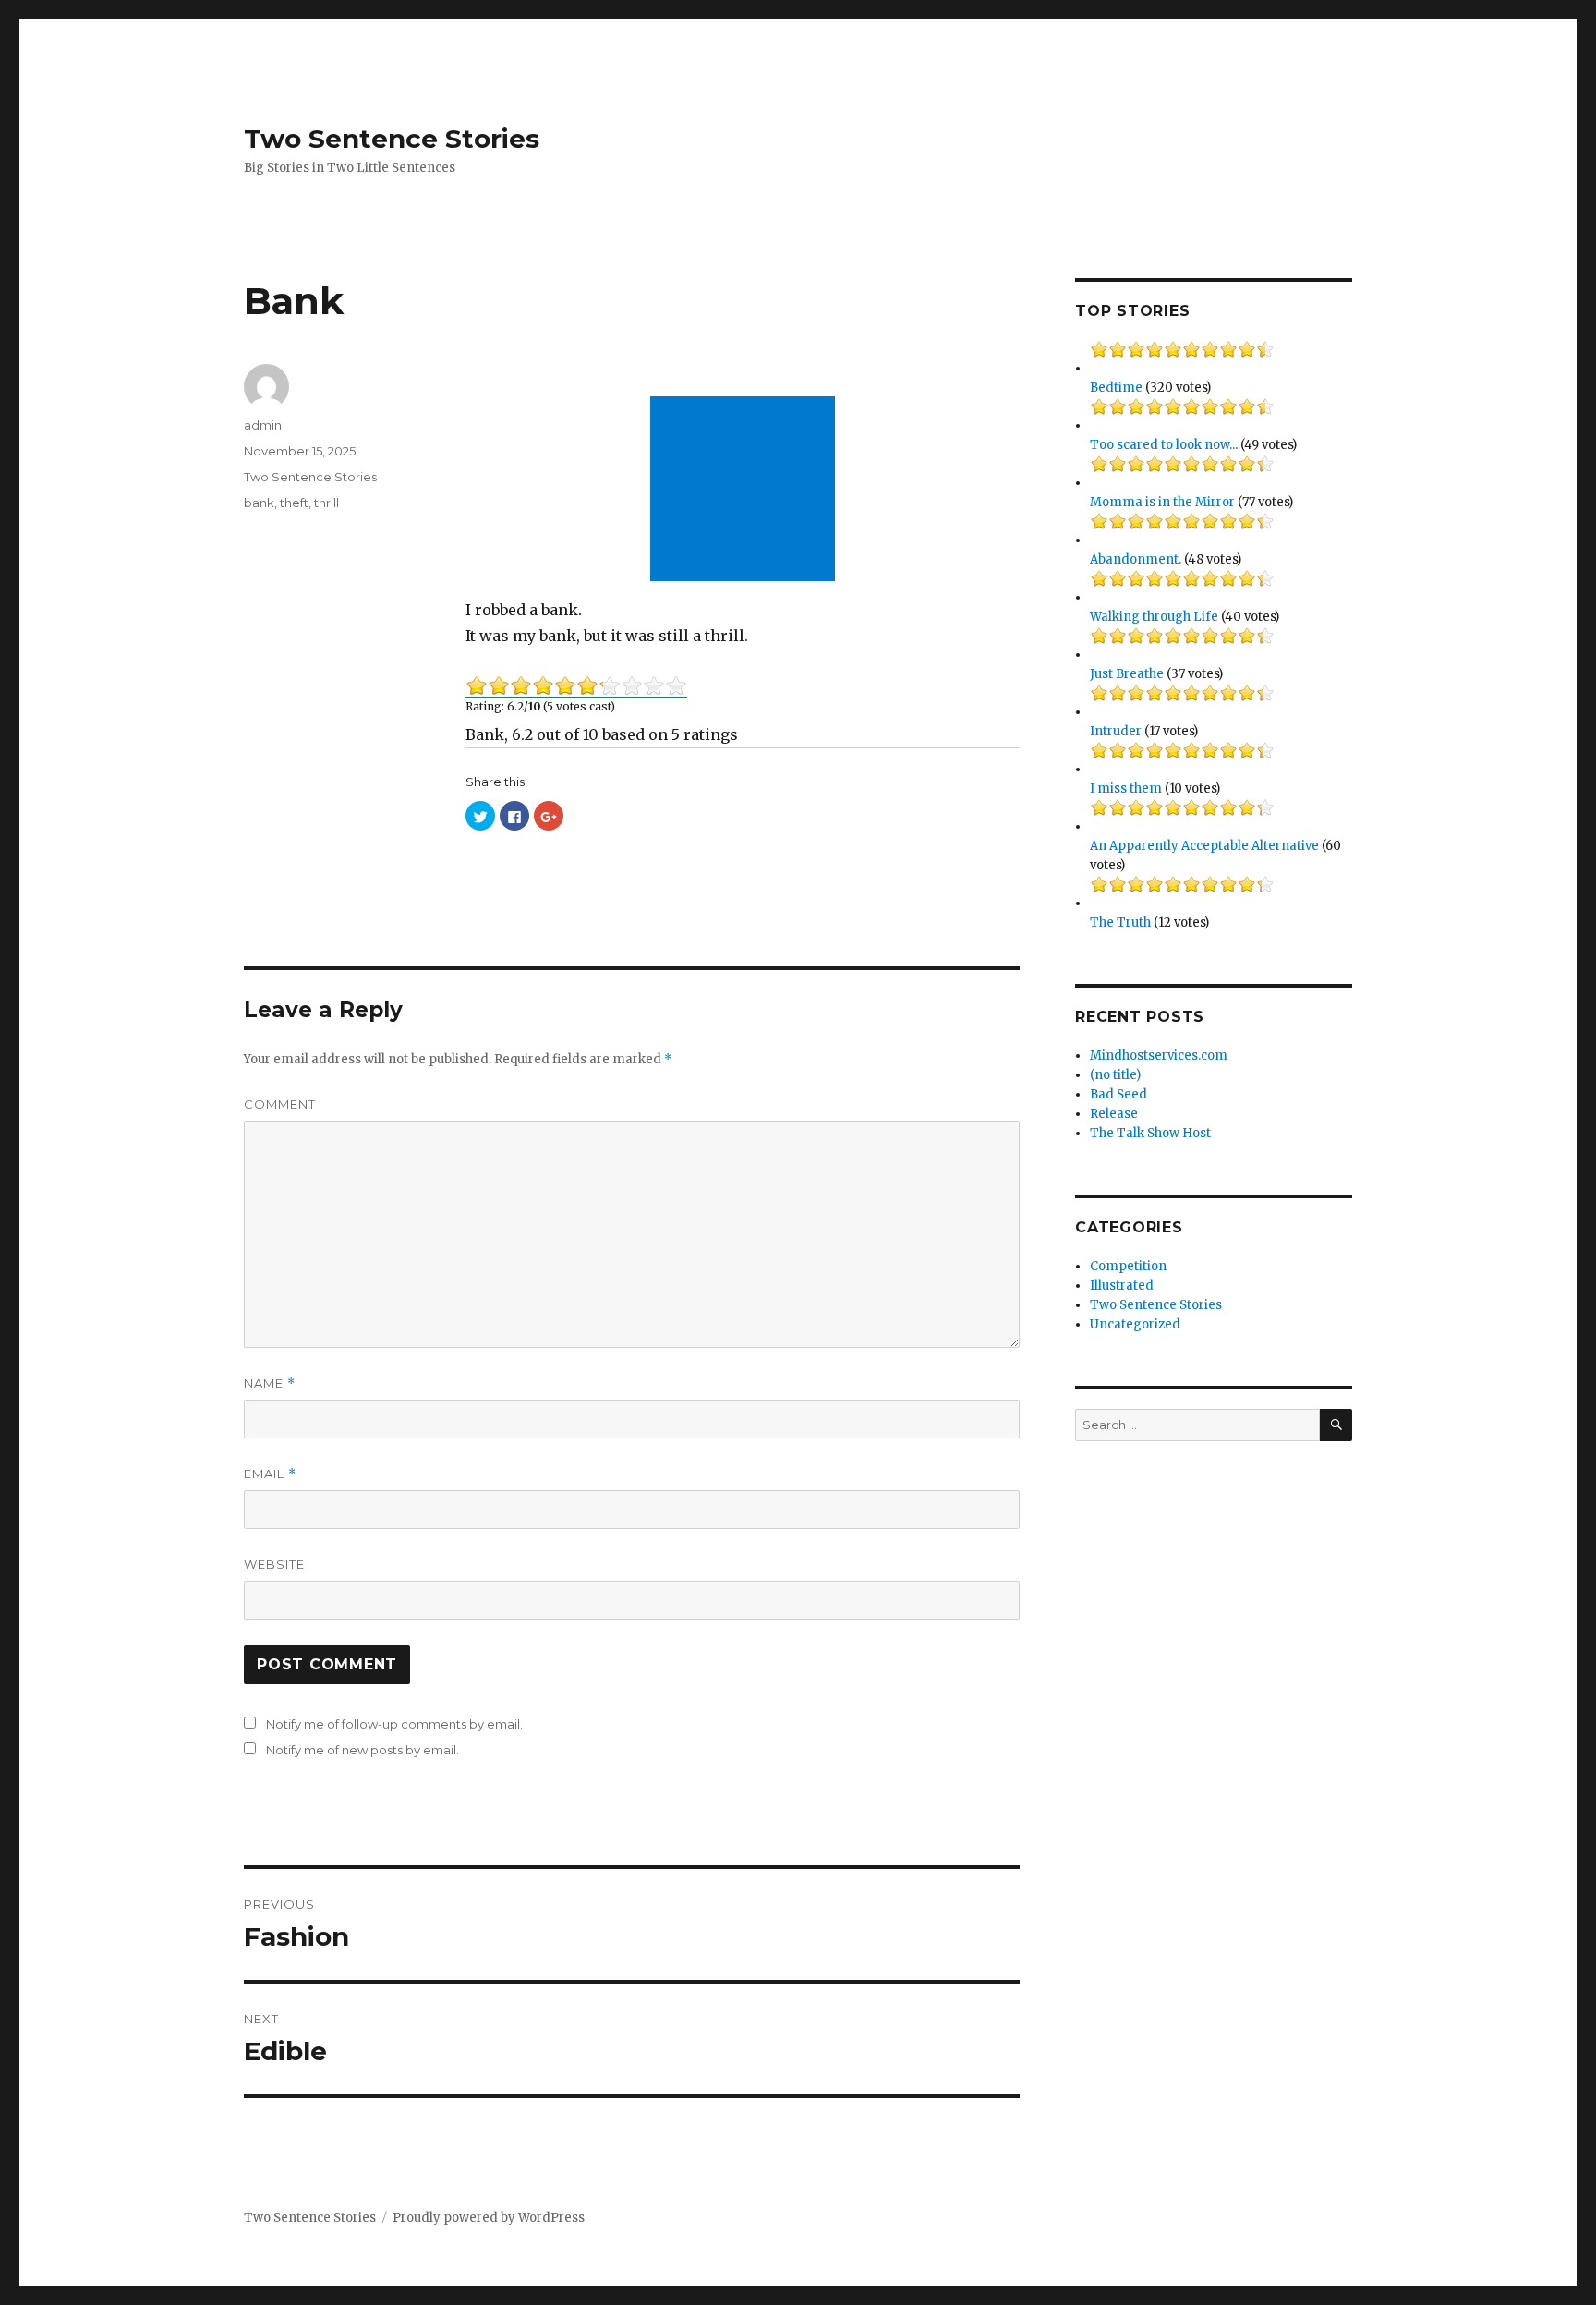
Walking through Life (1154, 617)
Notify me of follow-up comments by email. (394, 1724)
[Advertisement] (746, 491)
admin (263, 425)
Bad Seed (1118, 1094)
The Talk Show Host (1150, 1133)
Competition (1128, 1266)
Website (274, 1564)
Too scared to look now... (1164, 445)
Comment (280, 1104)
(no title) (1115, 1075)
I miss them (1126, 789)
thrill (326, 503)
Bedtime (1116, 388)
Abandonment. (1136, 559)
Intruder (1116, 731)
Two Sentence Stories (392, 139)
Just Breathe (1127, 674)
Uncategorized (1135, 1324)
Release (1114, 1114)
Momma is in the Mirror (1162, 502)
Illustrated (1122, 1286)
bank (259, 503)
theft (294, 503)
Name (270, 1383)
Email (270, 1474)
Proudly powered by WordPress (489, 2218)
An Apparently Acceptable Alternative (1204, 846)
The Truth (1120, 922)
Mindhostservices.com (1159, 1055)
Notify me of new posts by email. (363, 1750)
